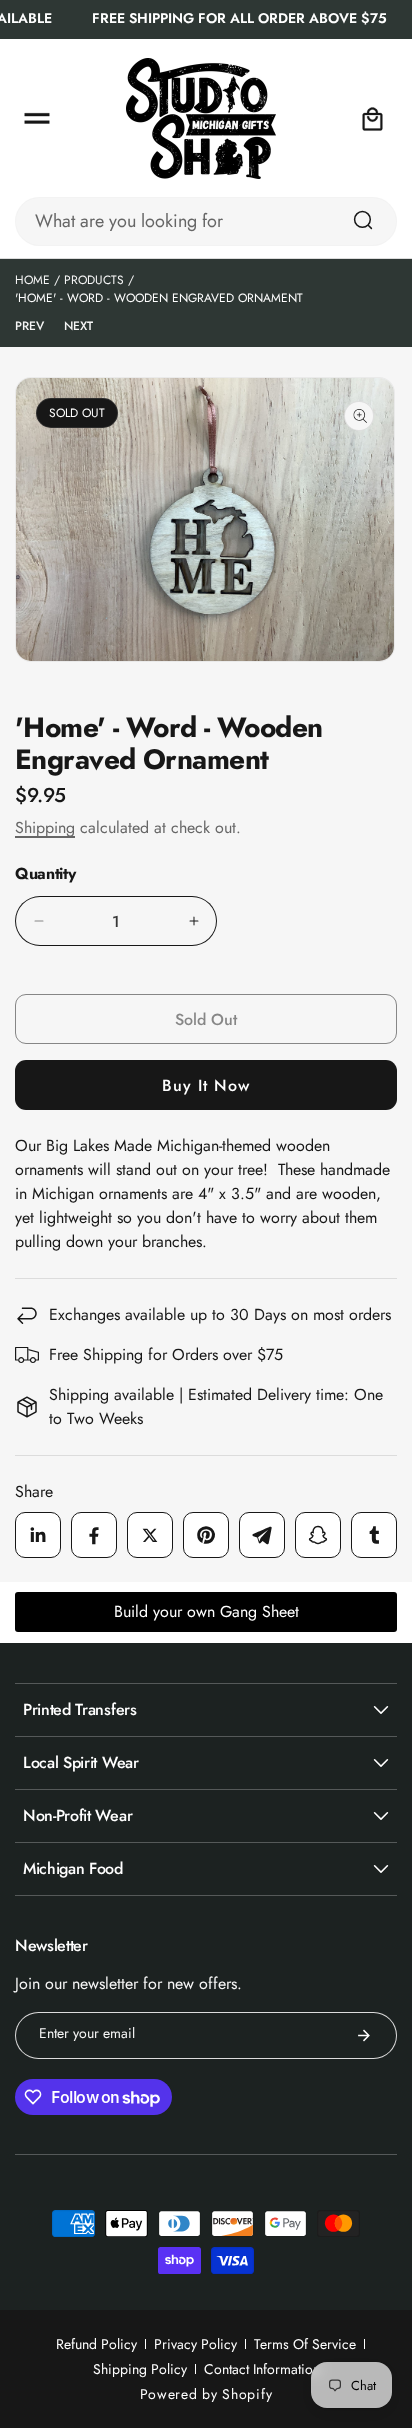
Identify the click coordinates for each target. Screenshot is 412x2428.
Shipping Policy (140, 2369)
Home (32, 280)
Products (94, 280)
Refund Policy (96, 2344)
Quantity (45, 874)
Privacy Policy (195, 2344)
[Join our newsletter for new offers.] (364, 2035)
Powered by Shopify (206, 2394)
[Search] (363, 220)
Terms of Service (305, 2344)
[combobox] (206, 221)
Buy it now (206, 1085)
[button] (37, 119)
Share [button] (34, 1491)
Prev (29, 326)
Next (78, 326)
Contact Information (262, 2369)
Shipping (45, 827)
